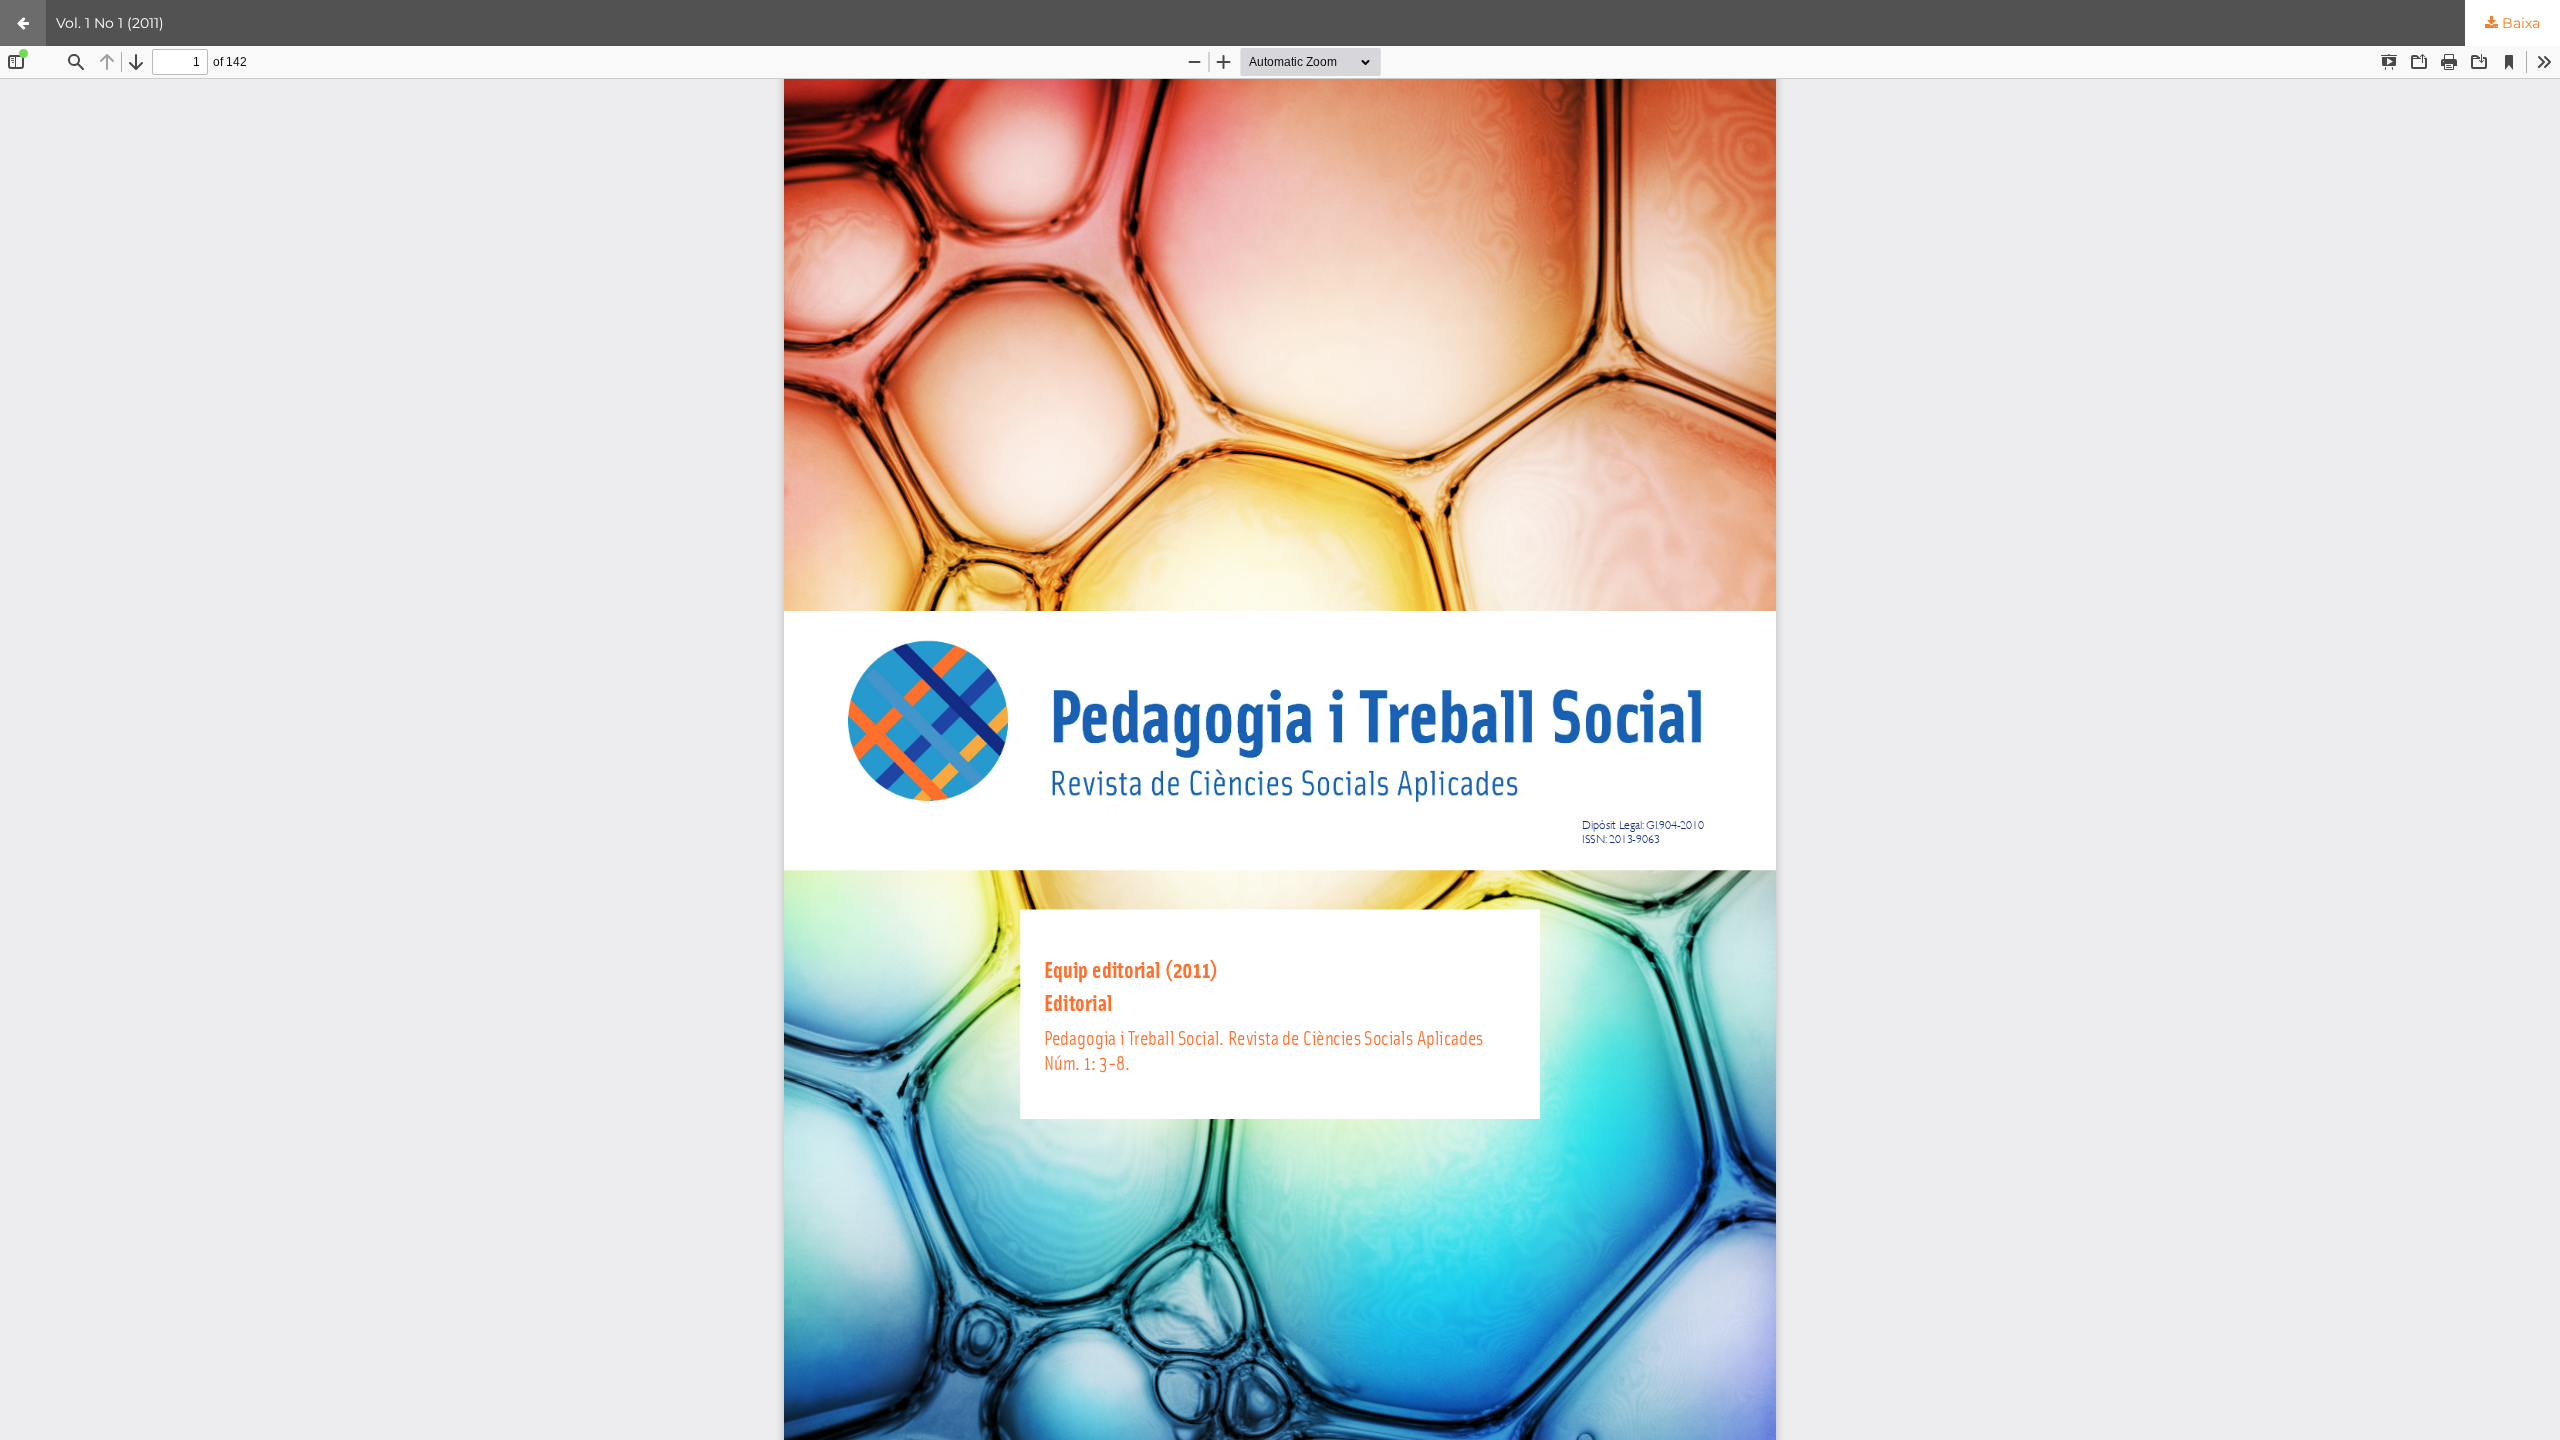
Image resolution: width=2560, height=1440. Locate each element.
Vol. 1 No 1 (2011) (110, 23)
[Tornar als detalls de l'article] (23, 23)
